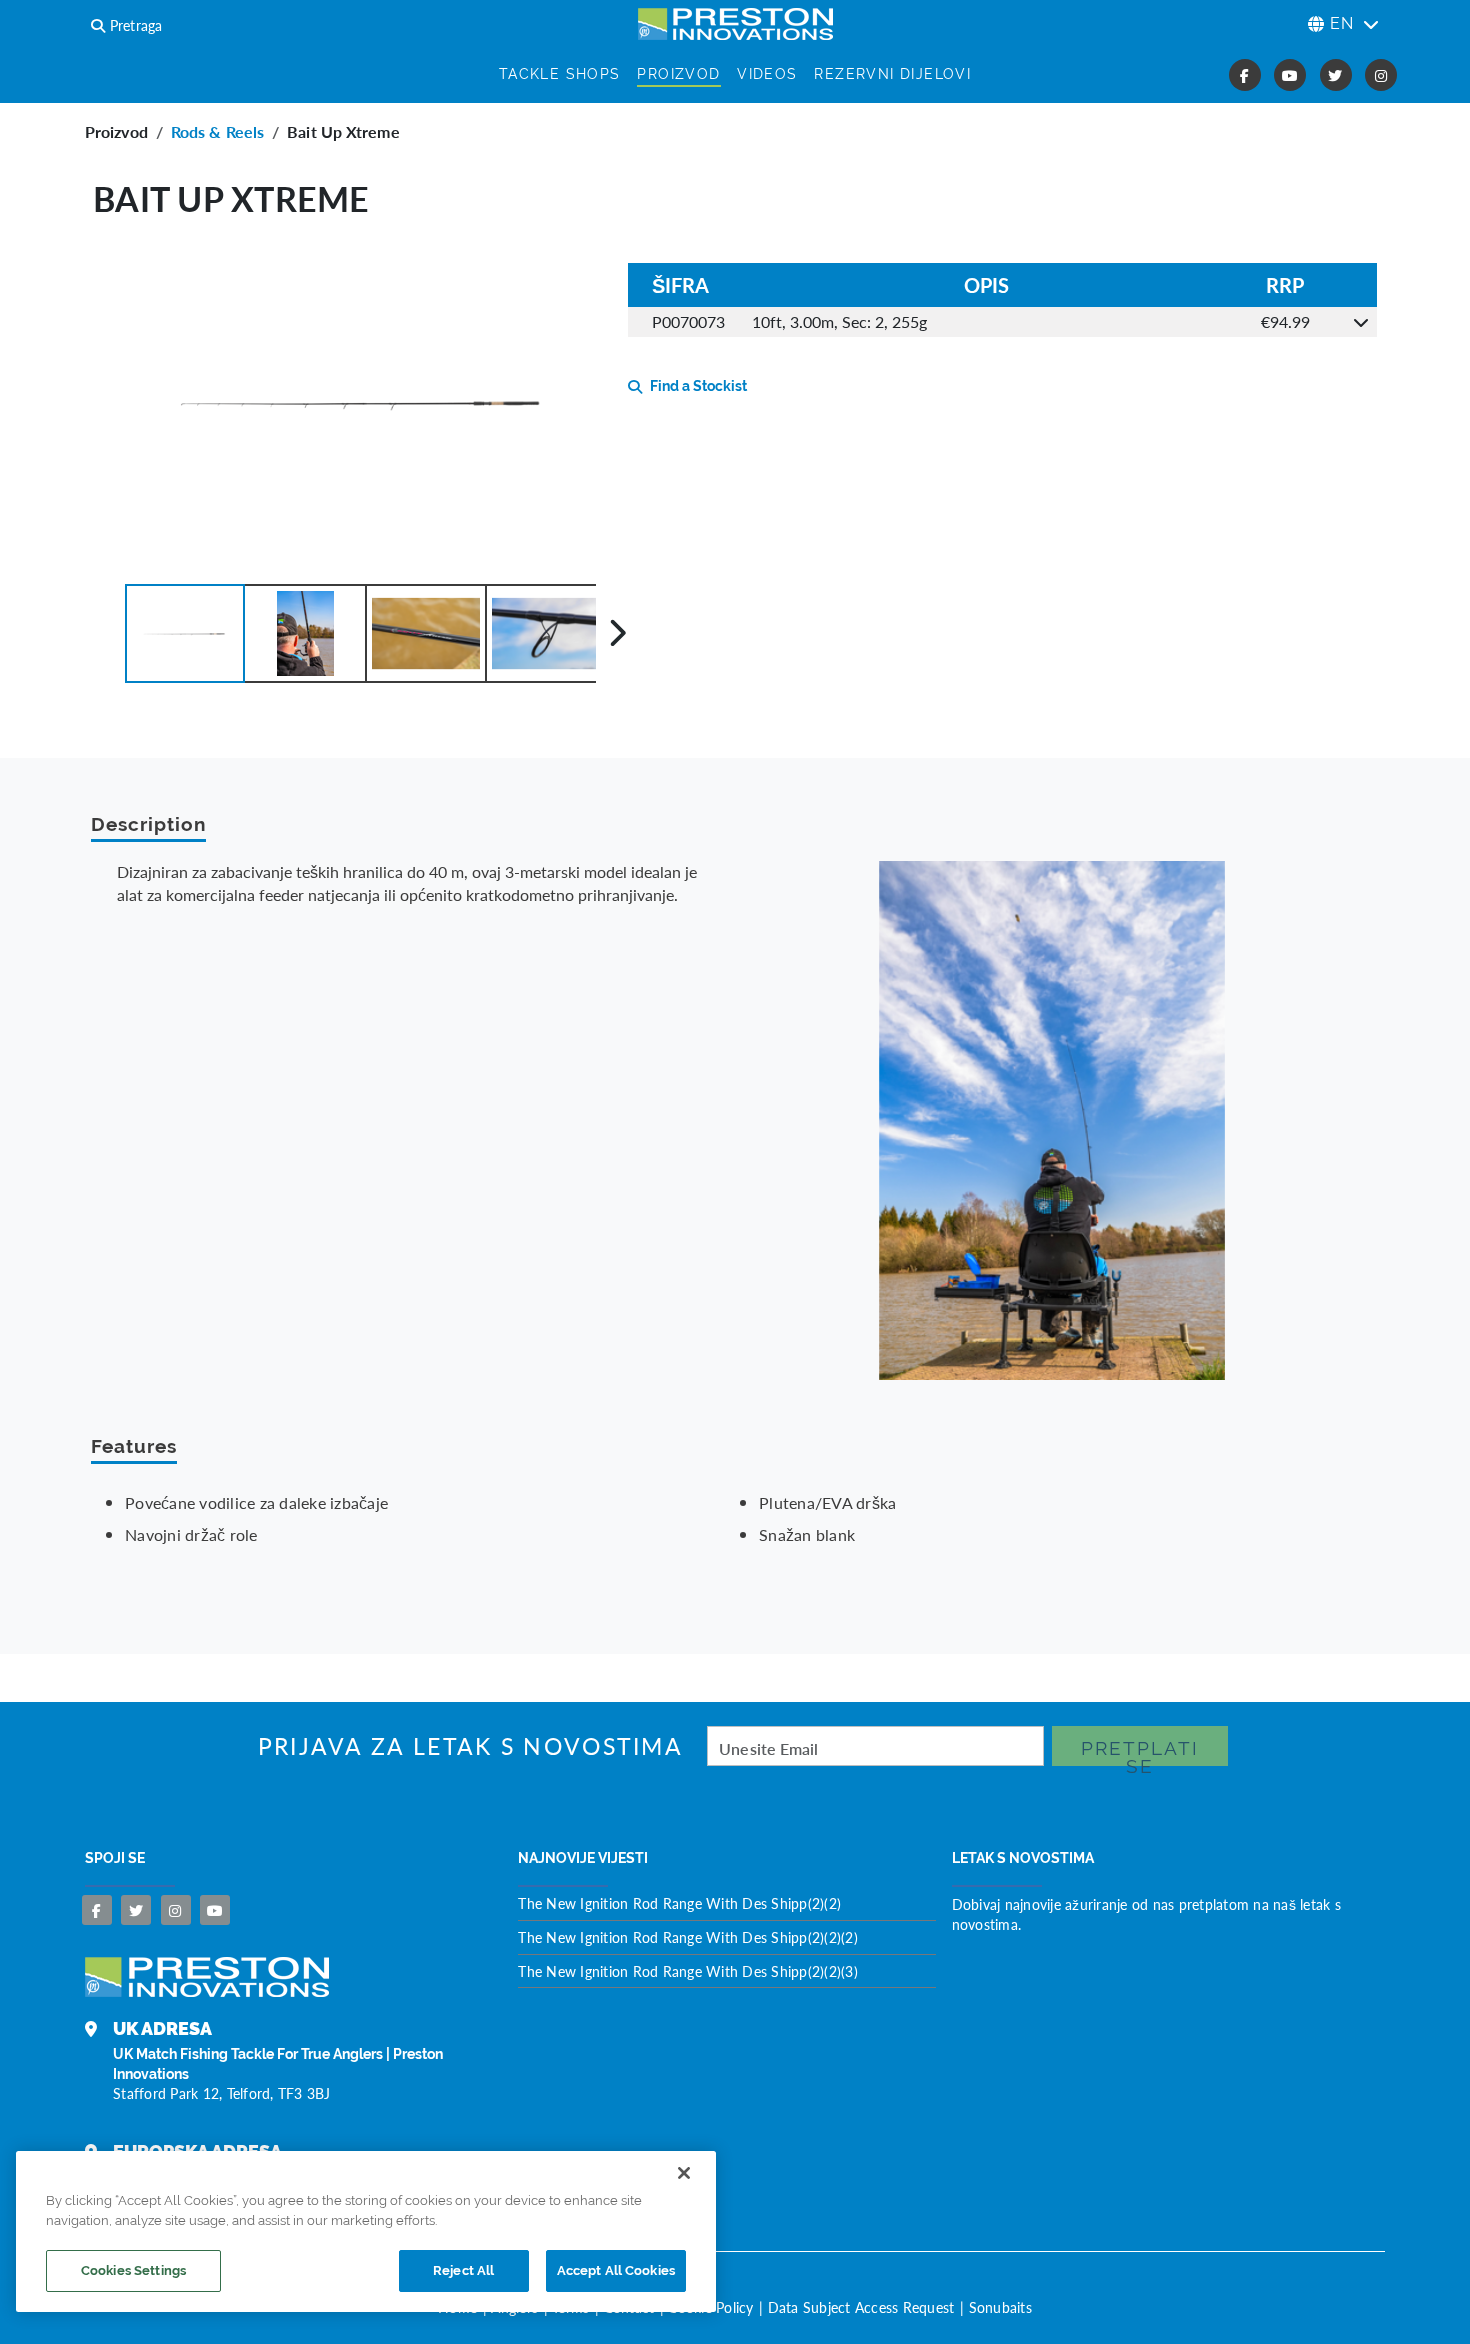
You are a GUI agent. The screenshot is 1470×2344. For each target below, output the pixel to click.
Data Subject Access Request (861, 2307)
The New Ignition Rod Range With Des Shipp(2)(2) (679, 1903)
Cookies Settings (133, 2270)
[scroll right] (617, 633)
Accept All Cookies (616, 2270)
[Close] (684, 2173)
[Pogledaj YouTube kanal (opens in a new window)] (1290, 75)
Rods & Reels (217, 131)
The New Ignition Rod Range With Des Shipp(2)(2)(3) (688, 1971)
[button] (185, 633)
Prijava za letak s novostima (470, 1746)
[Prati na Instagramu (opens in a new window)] (1381, 75)
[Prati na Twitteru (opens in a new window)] (1336, 75)
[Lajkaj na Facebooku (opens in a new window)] (1245, 75)
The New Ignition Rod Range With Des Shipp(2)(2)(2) (688, 1937)
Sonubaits (1000, 2307)
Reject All (463, 2270)
